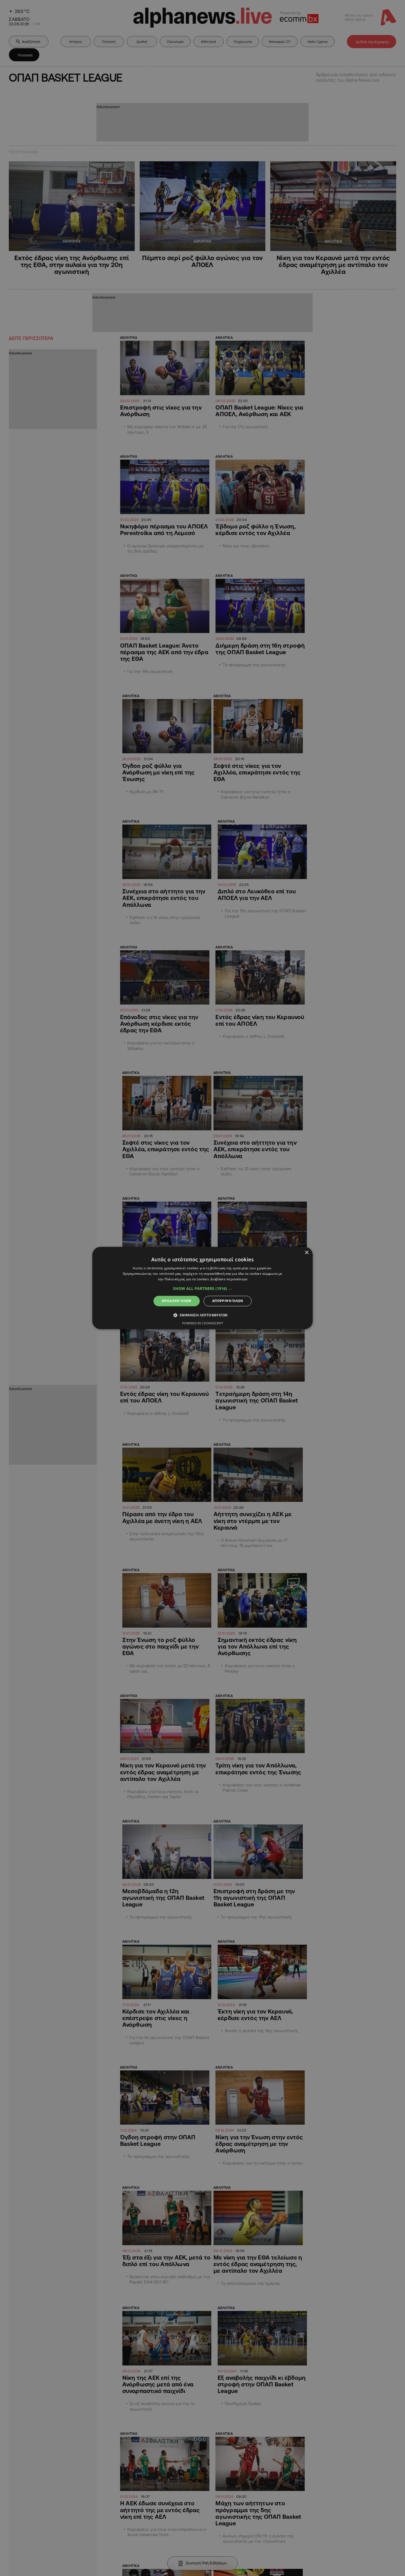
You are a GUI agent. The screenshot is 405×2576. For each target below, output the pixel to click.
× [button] (307, 1253)
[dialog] (202, 1288)
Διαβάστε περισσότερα (229, 1279)
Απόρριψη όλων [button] (228, 1301)
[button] (202, 1289)
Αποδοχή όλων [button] (177, 1301)
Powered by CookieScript (203, 1323)
